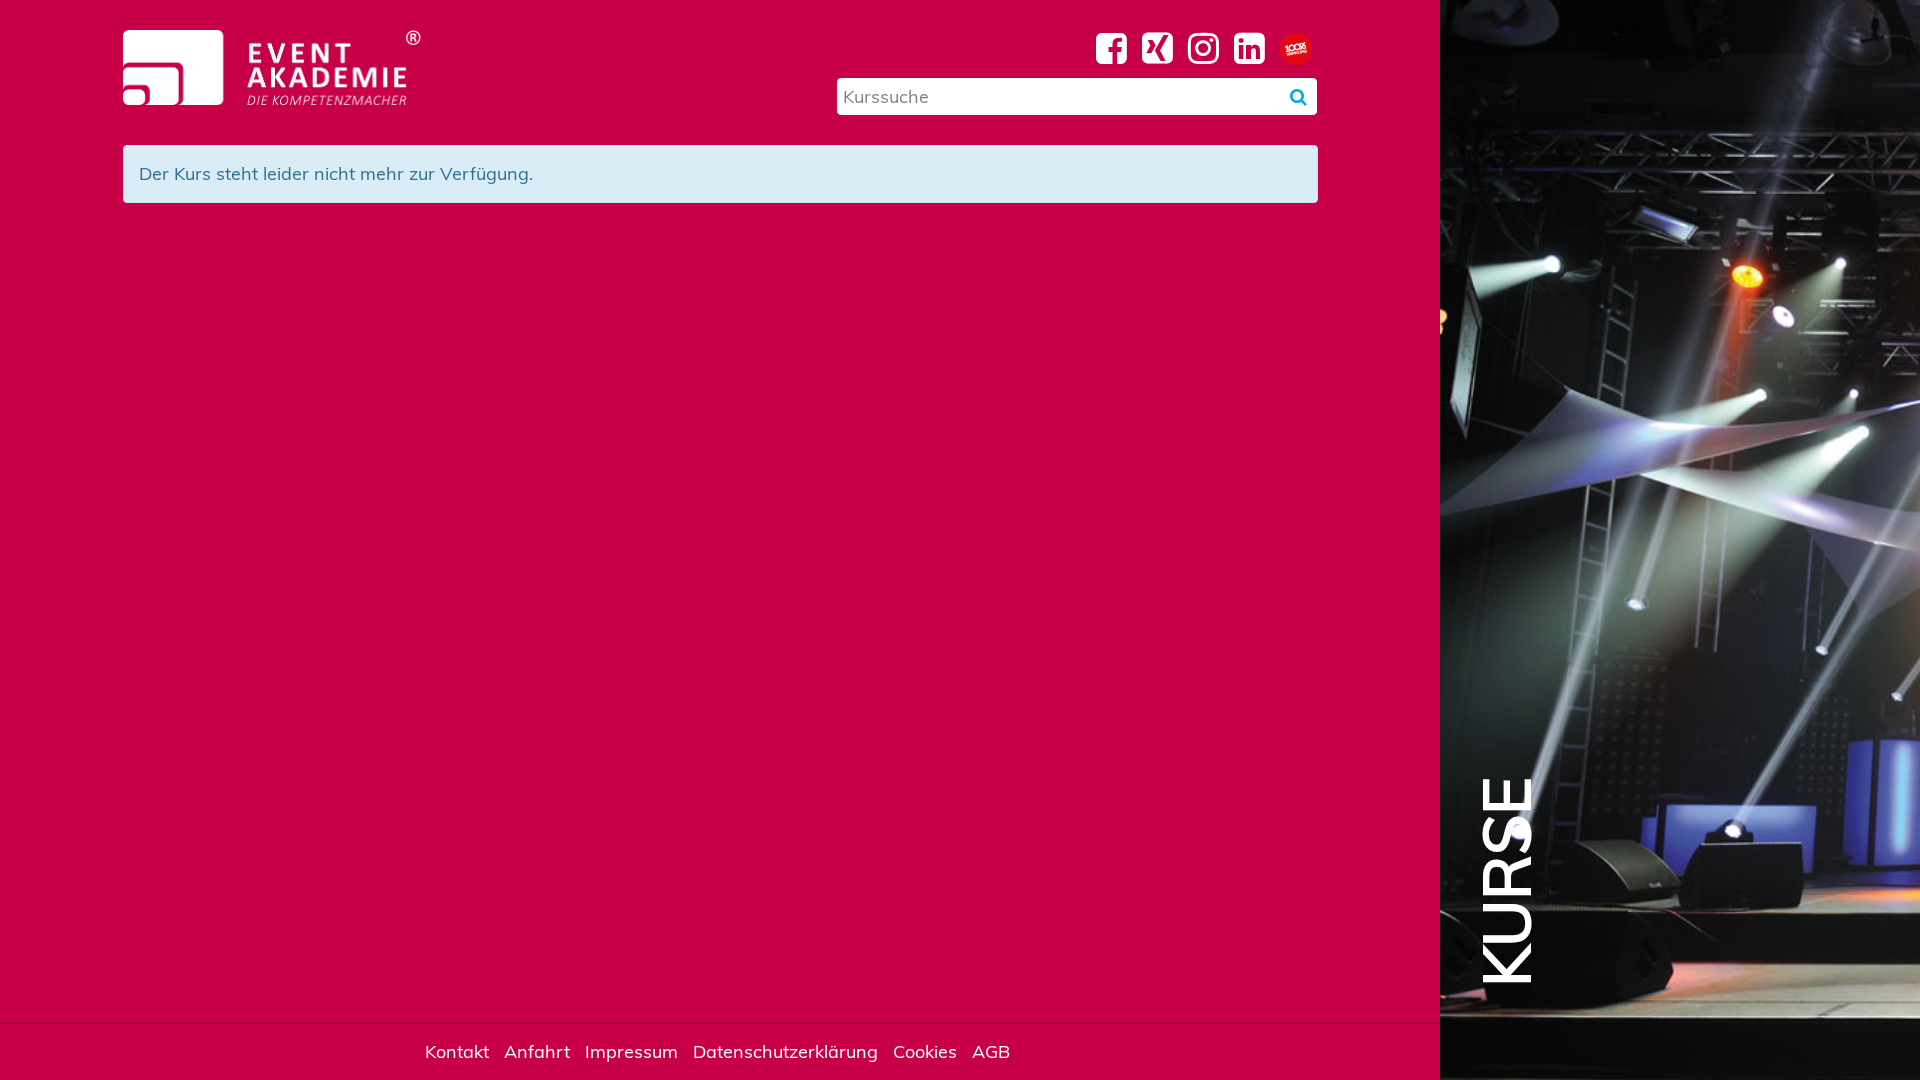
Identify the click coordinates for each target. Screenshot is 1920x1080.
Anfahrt (537, 1051)
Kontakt (457, 1051)
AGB (991, 1051)
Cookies (925, 1051)
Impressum (631, 1051)
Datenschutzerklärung (785, 1051)
